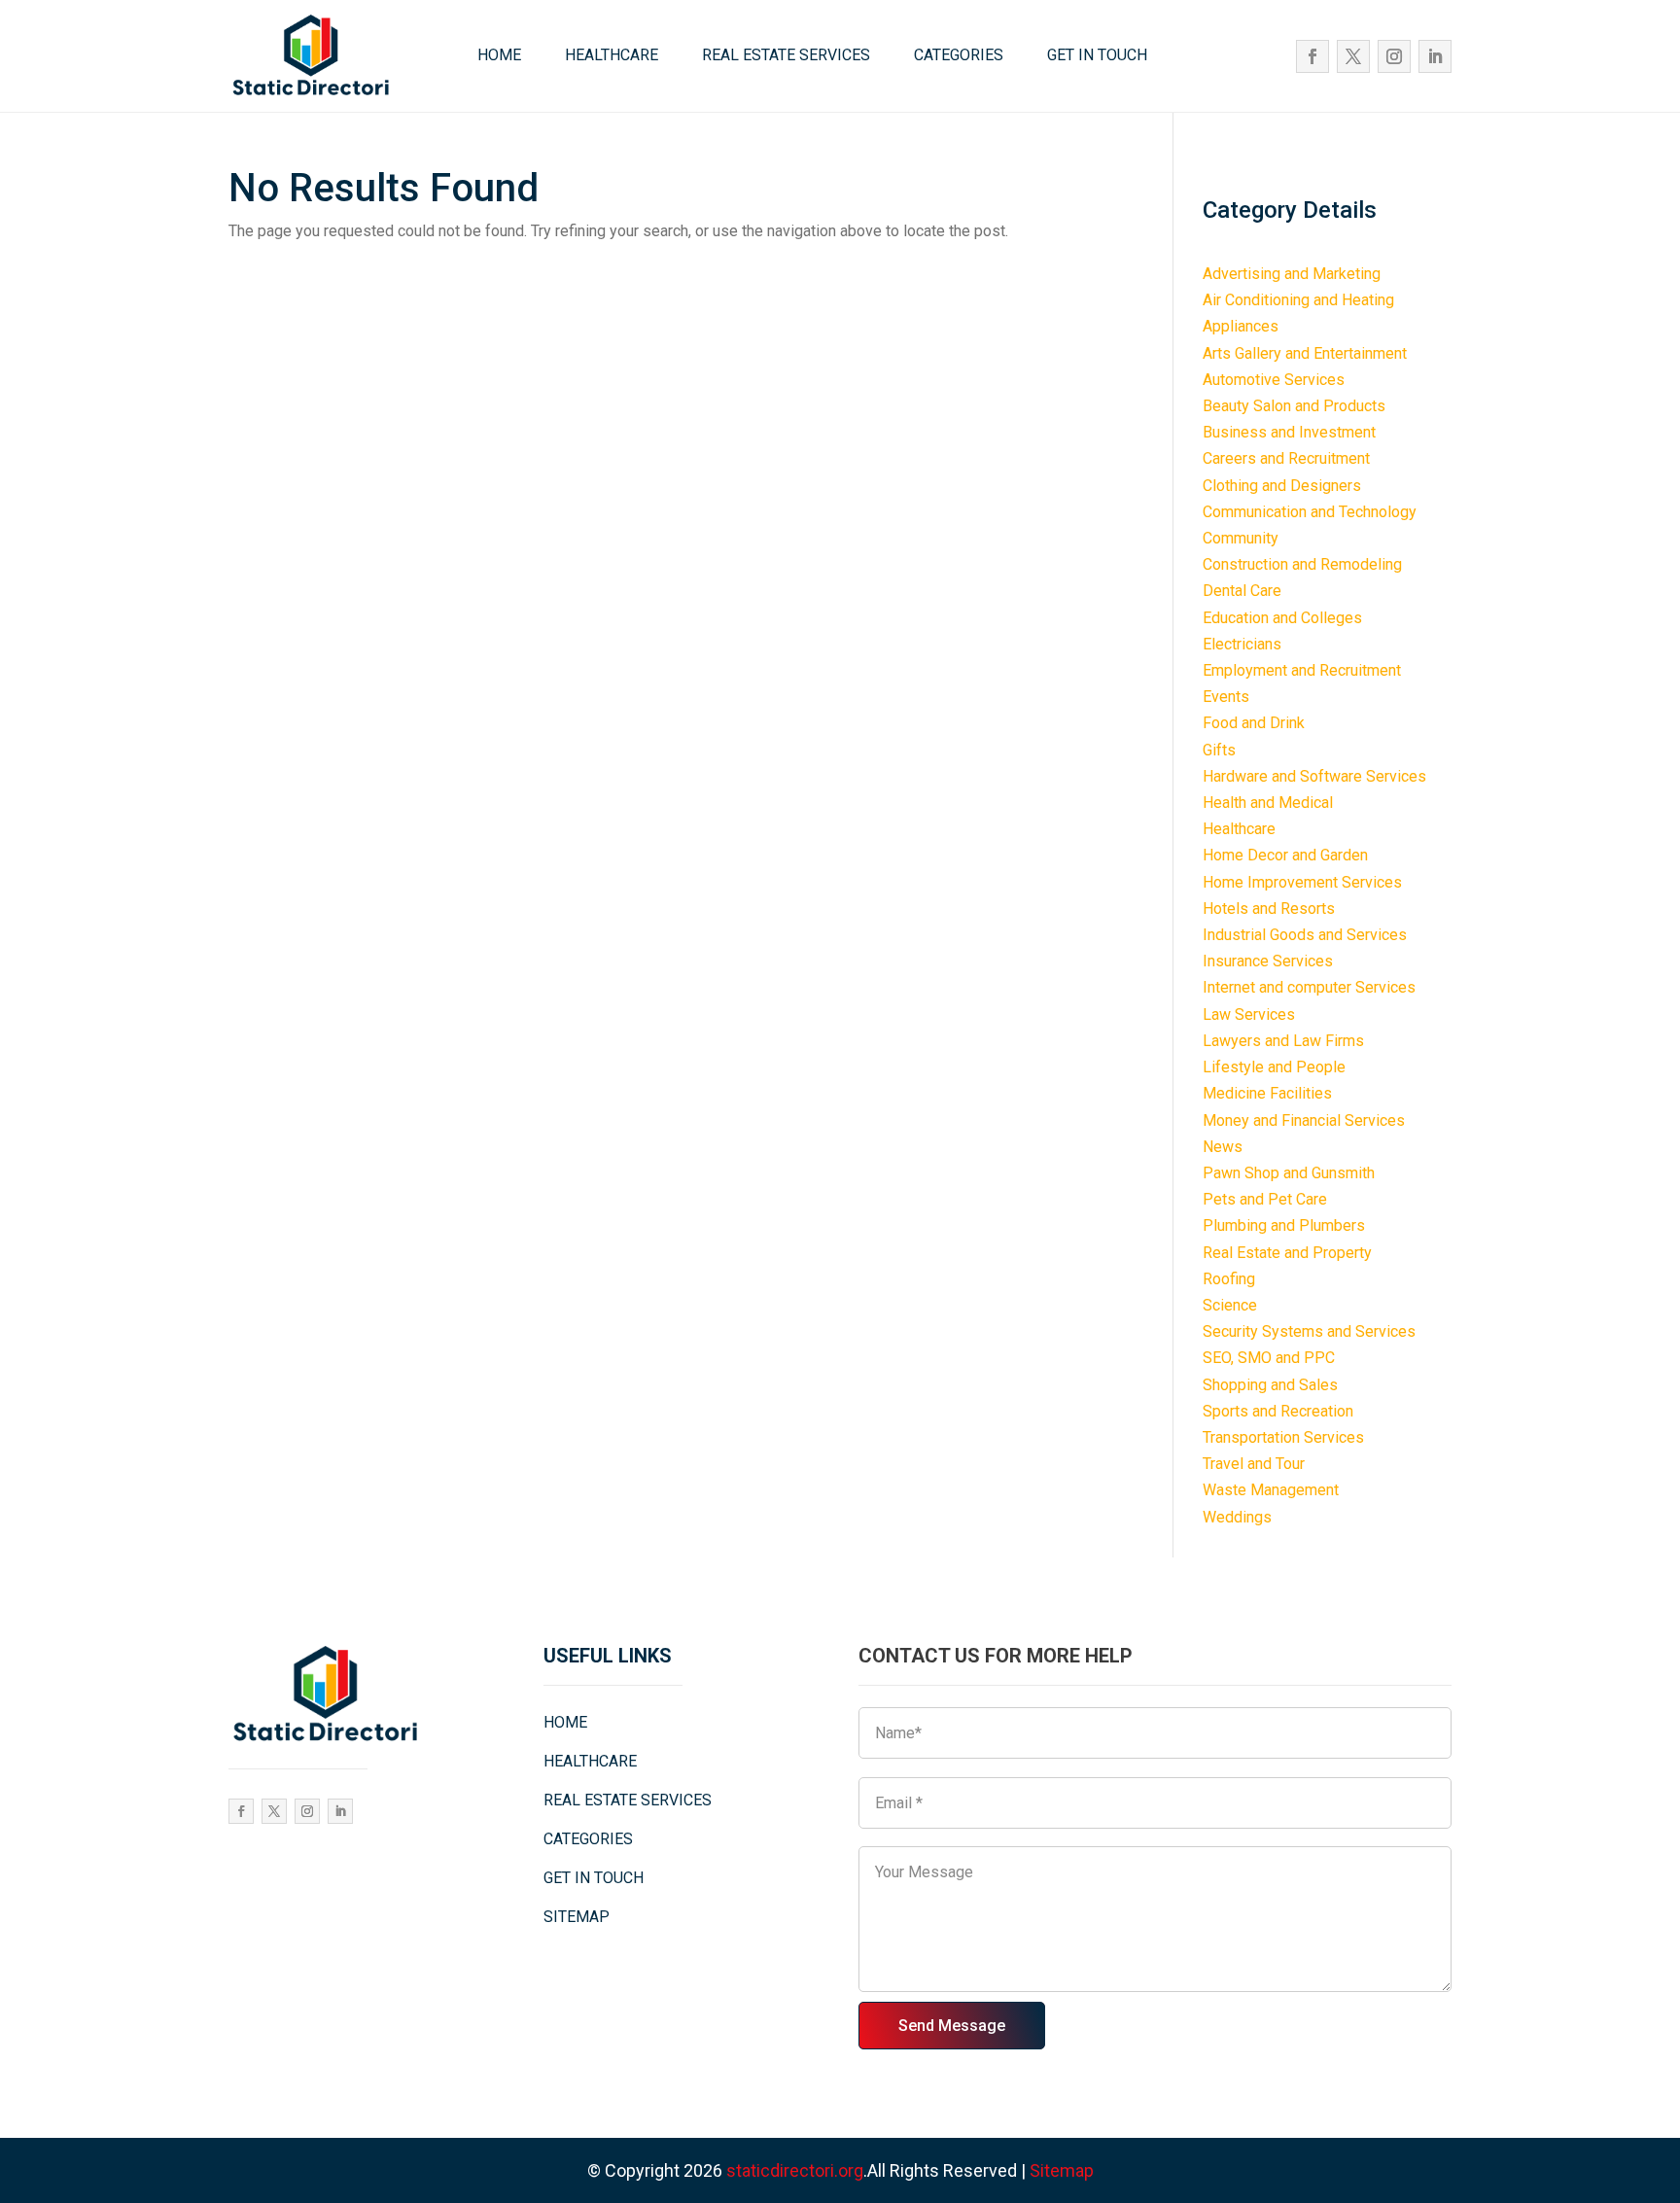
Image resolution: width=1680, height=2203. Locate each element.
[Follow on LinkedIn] (1435, 56)
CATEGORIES (959, 55)
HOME (499, 55)
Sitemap (1062, 2170)
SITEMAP (577, 1917)
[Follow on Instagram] (1394, 56)
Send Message (952, 2026)
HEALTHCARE (612, 55)
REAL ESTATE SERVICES (786, 55)
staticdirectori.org (795, 2170)
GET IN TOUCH (1097, 55)
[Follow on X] (1353, 56)
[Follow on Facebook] (1312, 56)
